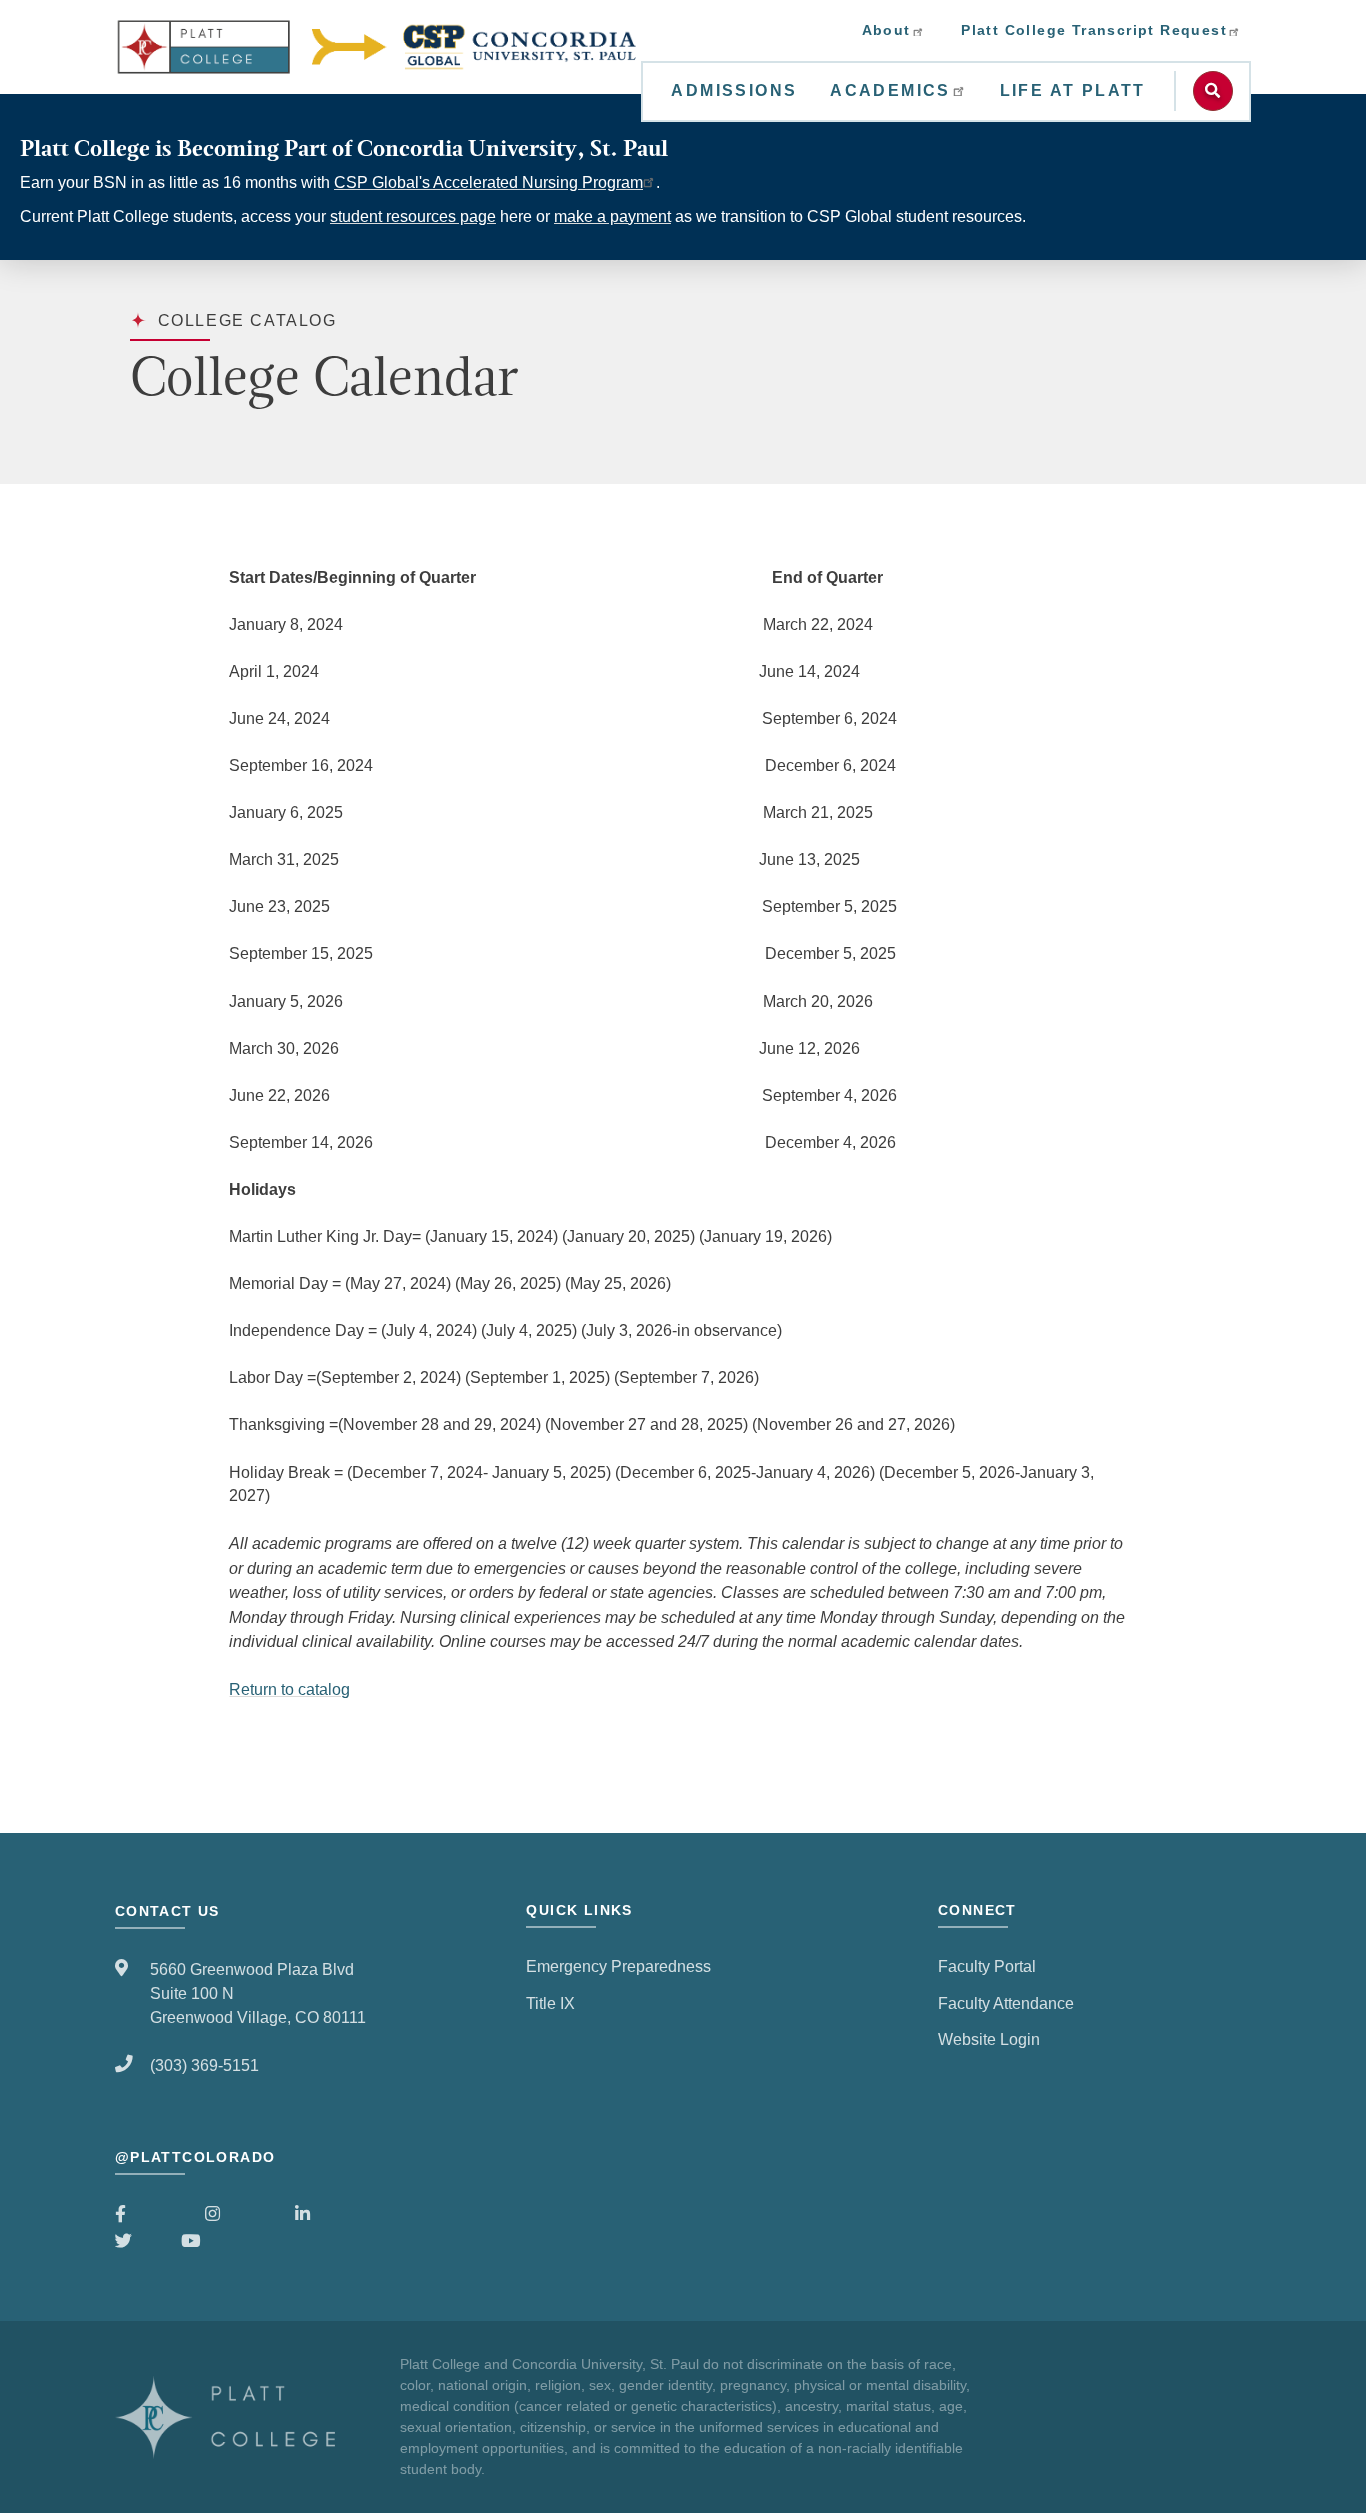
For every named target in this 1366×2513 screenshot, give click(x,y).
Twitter (138, 2241)
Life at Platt (1073, 90)
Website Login (989, 2039)
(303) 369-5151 (204, 2065)
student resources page (413, 216)
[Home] (378, 47)
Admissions (734, 90)
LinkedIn (325, 2214)
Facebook (150, 2214)
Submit (1213, 91)
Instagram (240, 2214)
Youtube (210, 2241)
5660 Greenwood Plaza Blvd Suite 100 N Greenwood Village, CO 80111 (258, 1993)
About (886, 30)
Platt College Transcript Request (1094, 30)
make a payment (612, 216)
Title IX (550, 2003)
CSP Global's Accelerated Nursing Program (488, 182)
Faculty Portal (987, 1966)
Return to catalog (289, 1689)
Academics (890, 90)
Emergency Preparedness (618, 1966)
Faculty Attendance (1006, 2003)
